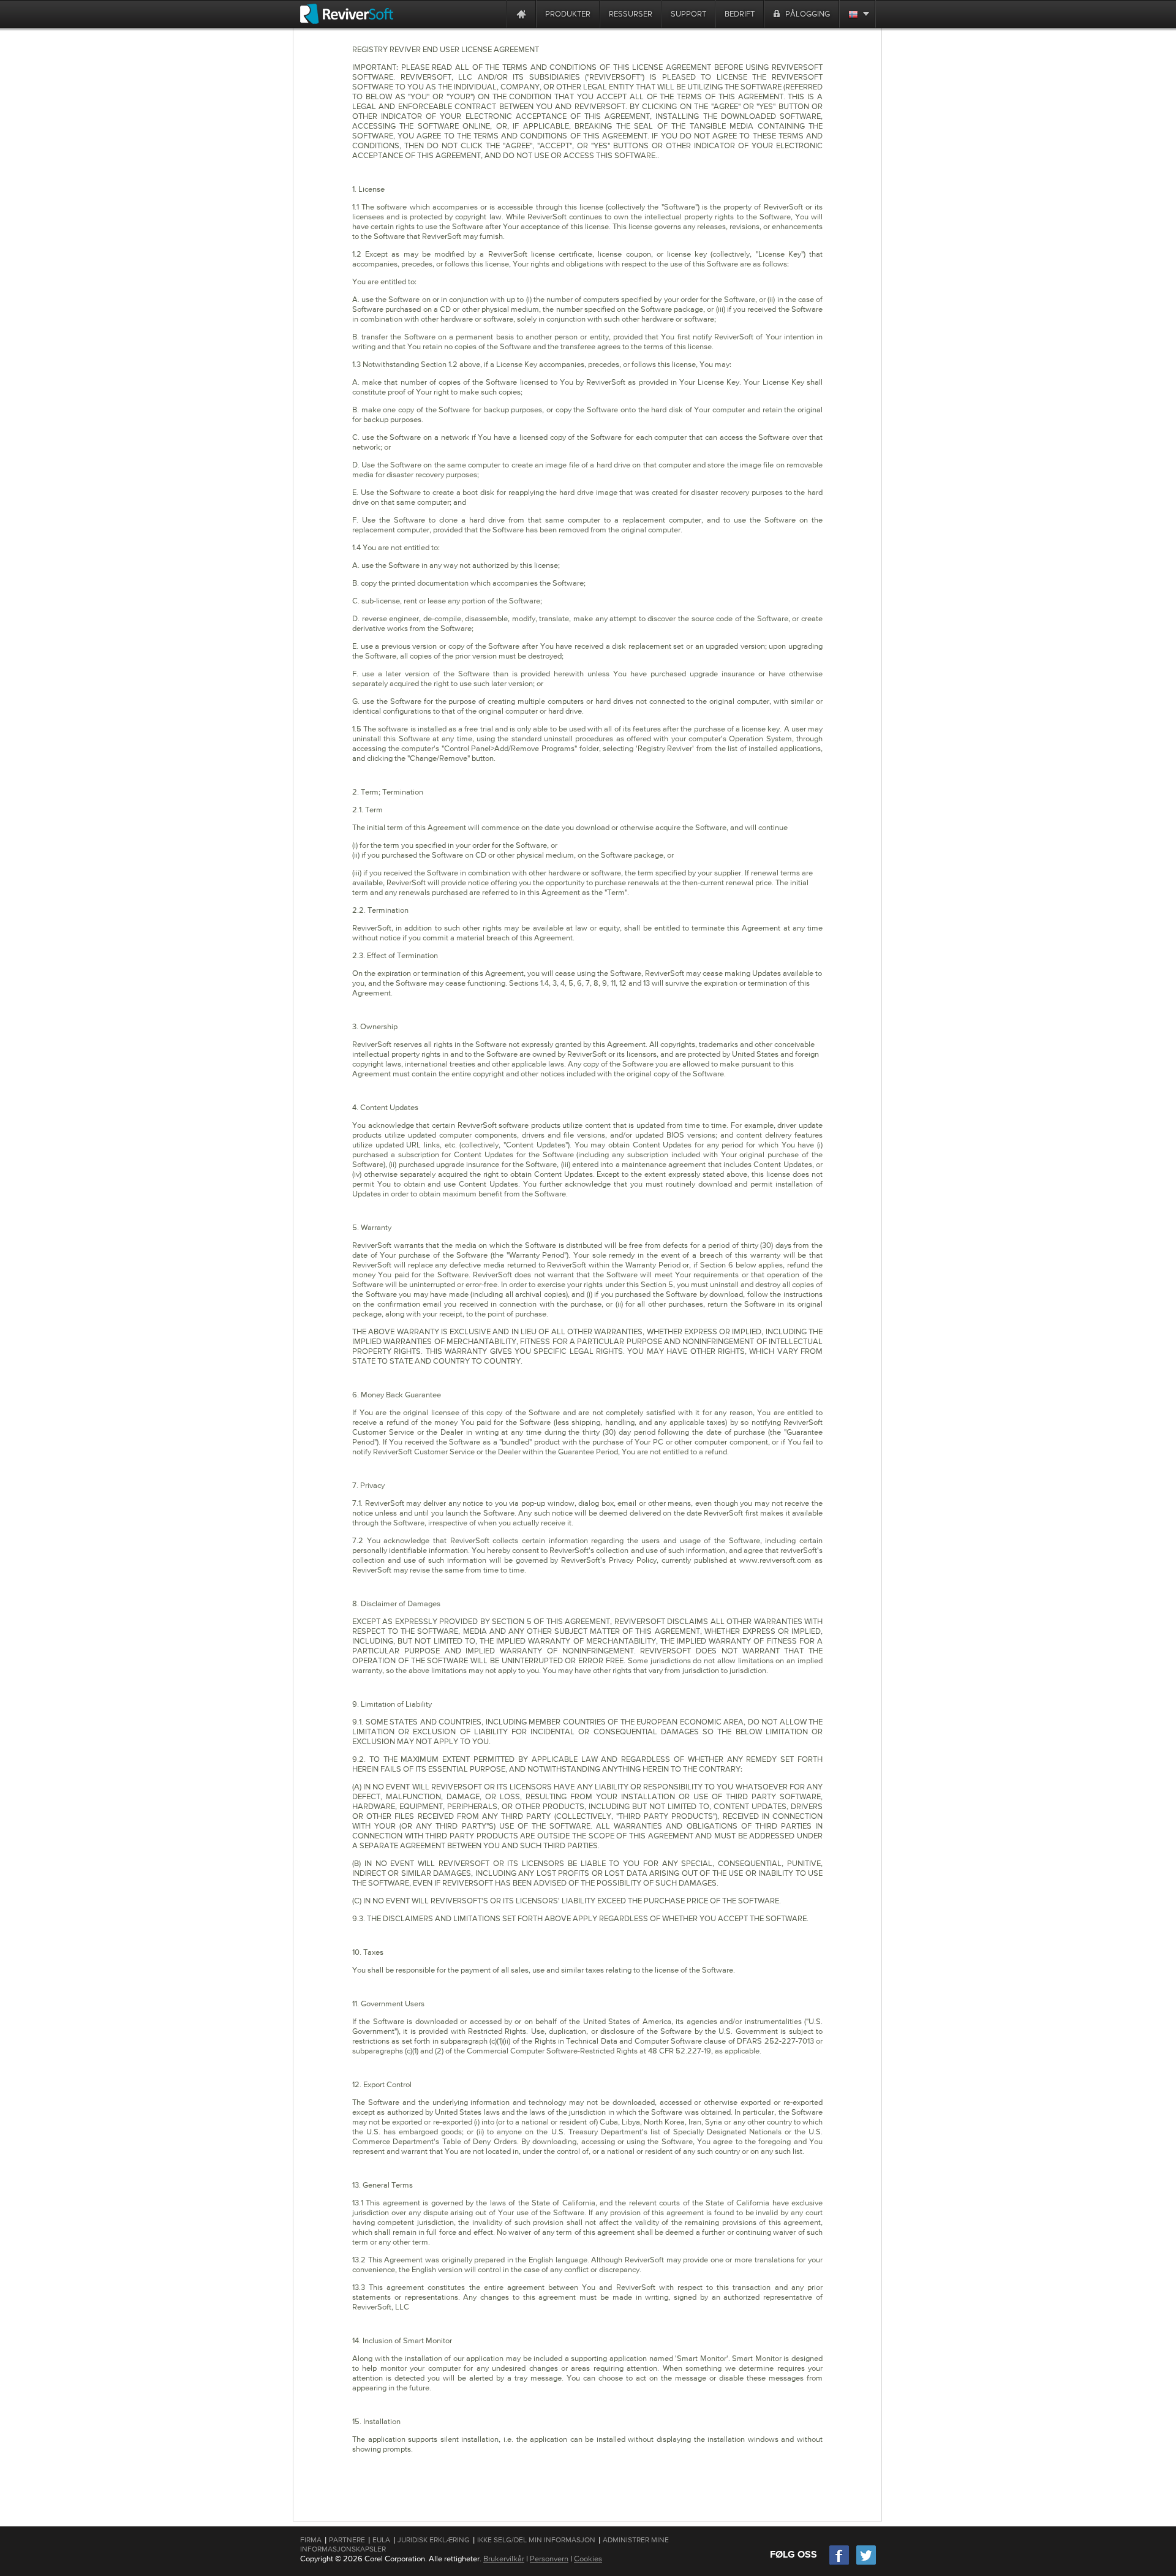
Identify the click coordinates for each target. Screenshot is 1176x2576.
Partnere (347, 2540)
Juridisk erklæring (434, 2540)
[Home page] (521, 14)
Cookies (588, 2559)
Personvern (549, 2559)
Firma (311, 2540)
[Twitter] (866, 2563)
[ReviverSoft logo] (347, 14)
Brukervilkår (504, 2559)
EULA (381, 2540)
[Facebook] (840, 2563)
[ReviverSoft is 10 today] (494, 14)
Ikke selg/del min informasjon (536, 2540)
